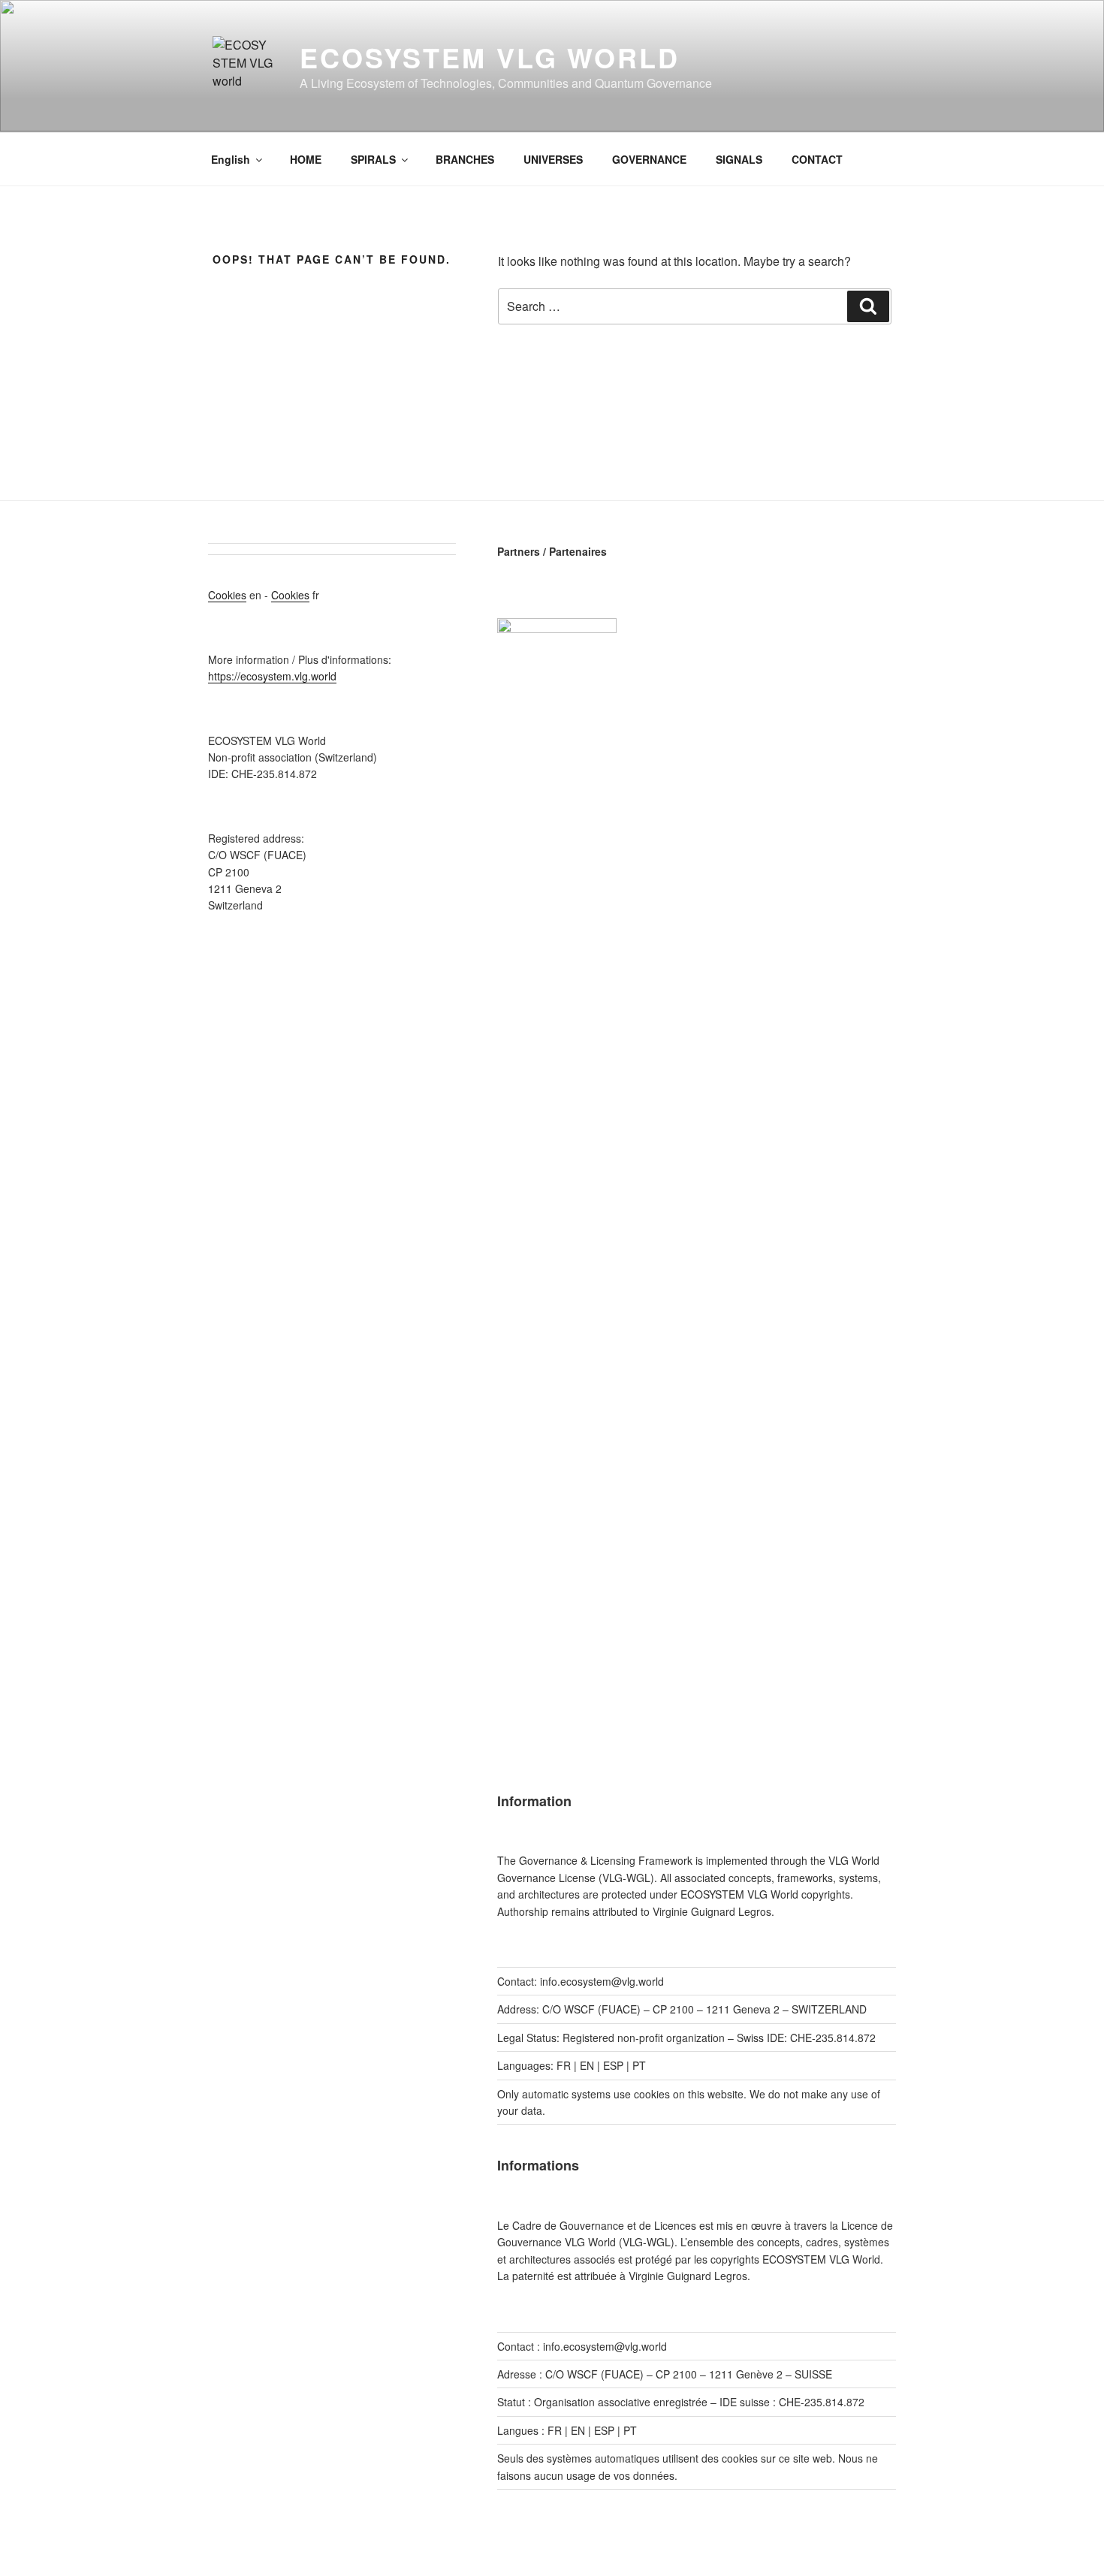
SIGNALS (739, 159)
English (231, 159)
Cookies (227, 595)
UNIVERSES (553, 159)
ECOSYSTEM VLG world (490, 57)
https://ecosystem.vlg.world (272, 676)
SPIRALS (373, 159)
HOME (306, 159)
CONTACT (817, 159)
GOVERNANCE (649, 159)
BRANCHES (465, 159)
